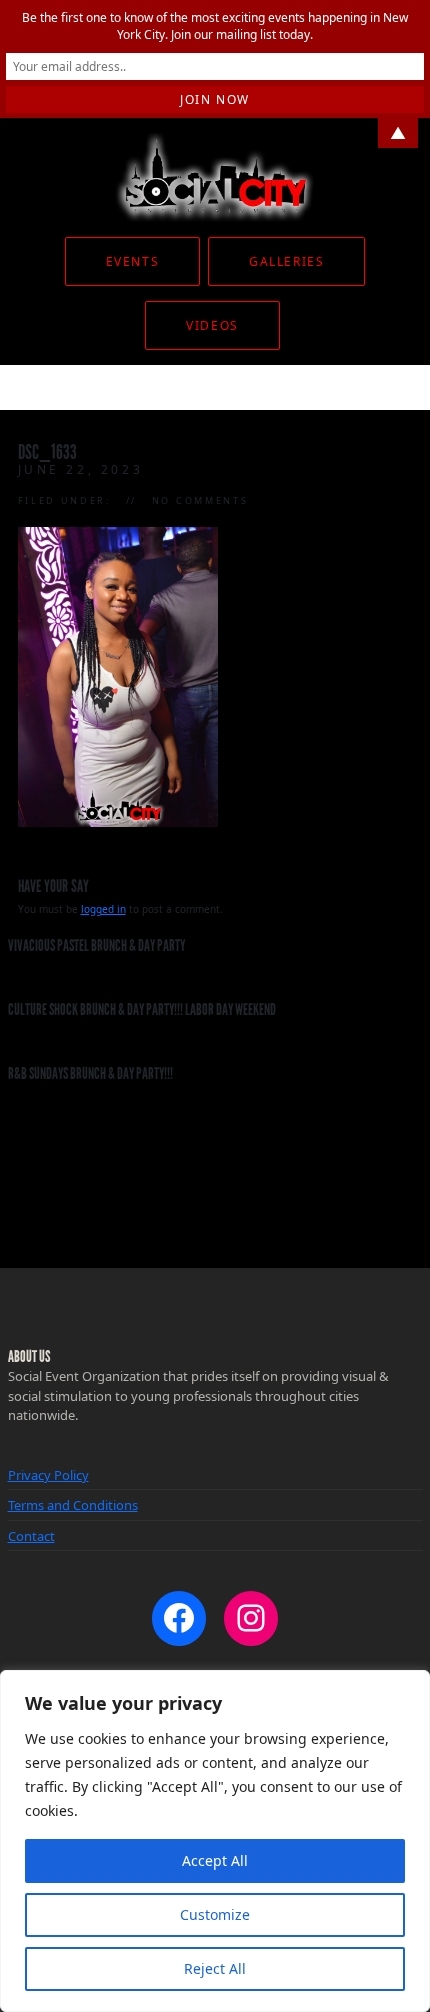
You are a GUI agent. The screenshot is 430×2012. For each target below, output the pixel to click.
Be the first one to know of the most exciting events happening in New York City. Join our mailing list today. (215, 26)
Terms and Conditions (73, 1505)
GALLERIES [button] (286, 261)
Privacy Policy (48, 1475)
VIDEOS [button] (212, 325)
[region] (215, 1841)
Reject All (215, 1968)
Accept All (215, 1860)
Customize (215, 1914)
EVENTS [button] (132, 261)
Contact (31, 1536)
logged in (103, 909)
